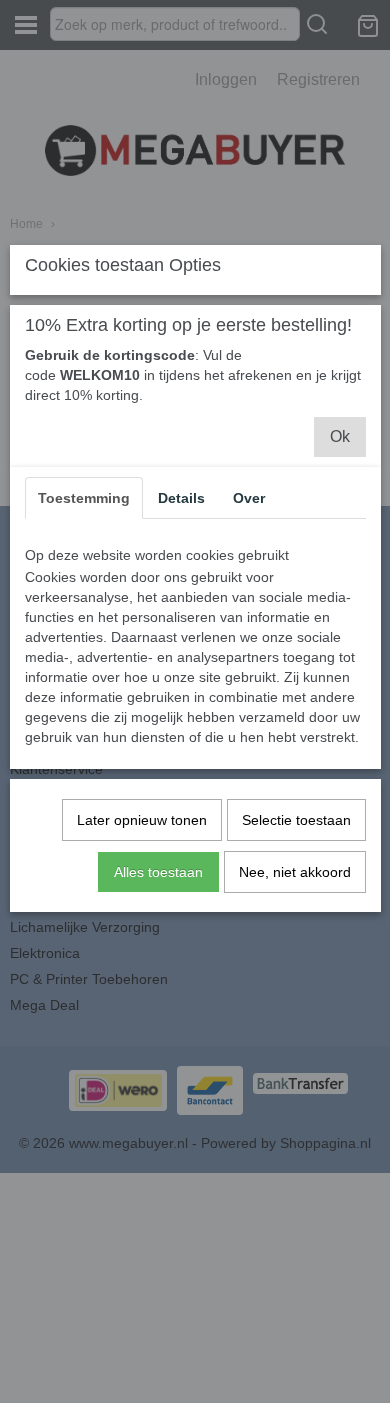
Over (249, 498)
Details (181, 498)
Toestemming (84, 498)
